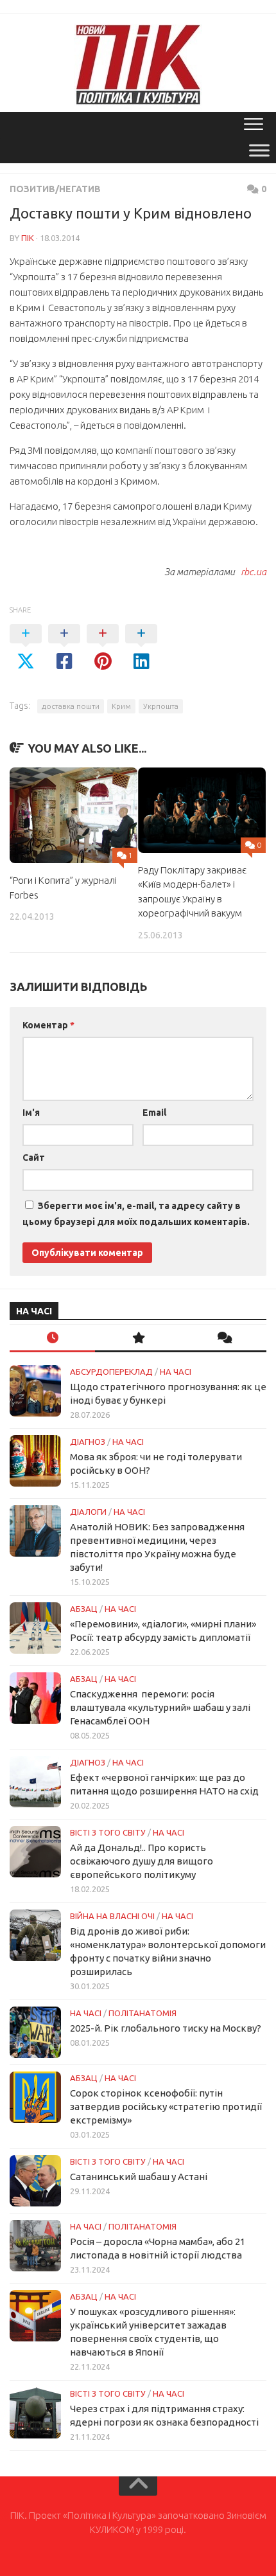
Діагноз (88, 1442)
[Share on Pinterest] (103, 648)
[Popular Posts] (138, 1338)
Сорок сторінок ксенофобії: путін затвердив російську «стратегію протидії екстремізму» (166, 2106)
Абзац (84, 1609)
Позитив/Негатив (55, 189)
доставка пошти (71, 706)
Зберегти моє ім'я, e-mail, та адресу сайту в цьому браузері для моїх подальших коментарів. (136, 1214)
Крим (121, 706)
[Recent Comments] (224, 1338)
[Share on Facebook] (64, 648)
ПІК (28, 238)
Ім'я (31, 1113)
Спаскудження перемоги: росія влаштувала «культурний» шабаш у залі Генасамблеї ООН (160, 1707)
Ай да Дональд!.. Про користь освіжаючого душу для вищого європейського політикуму (142, 1861)
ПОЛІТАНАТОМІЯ (142, 2013)
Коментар (48, 1025)
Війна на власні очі (112, 1916)
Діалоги (88, 1512)
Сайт (34, 1158)
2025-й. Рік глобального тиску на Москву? (166, 2028)
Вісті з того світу (108, 1832)
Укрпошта (161, 706)
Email (154, 1113)
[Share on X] (26, 648)
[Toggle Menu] (259, 150)
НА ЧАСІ (176, 1372)
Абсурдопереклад (111, 1372)
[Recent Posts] (52, 1338)
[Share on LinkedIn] (141, 648)
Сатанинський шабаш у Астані (139, 2177)
